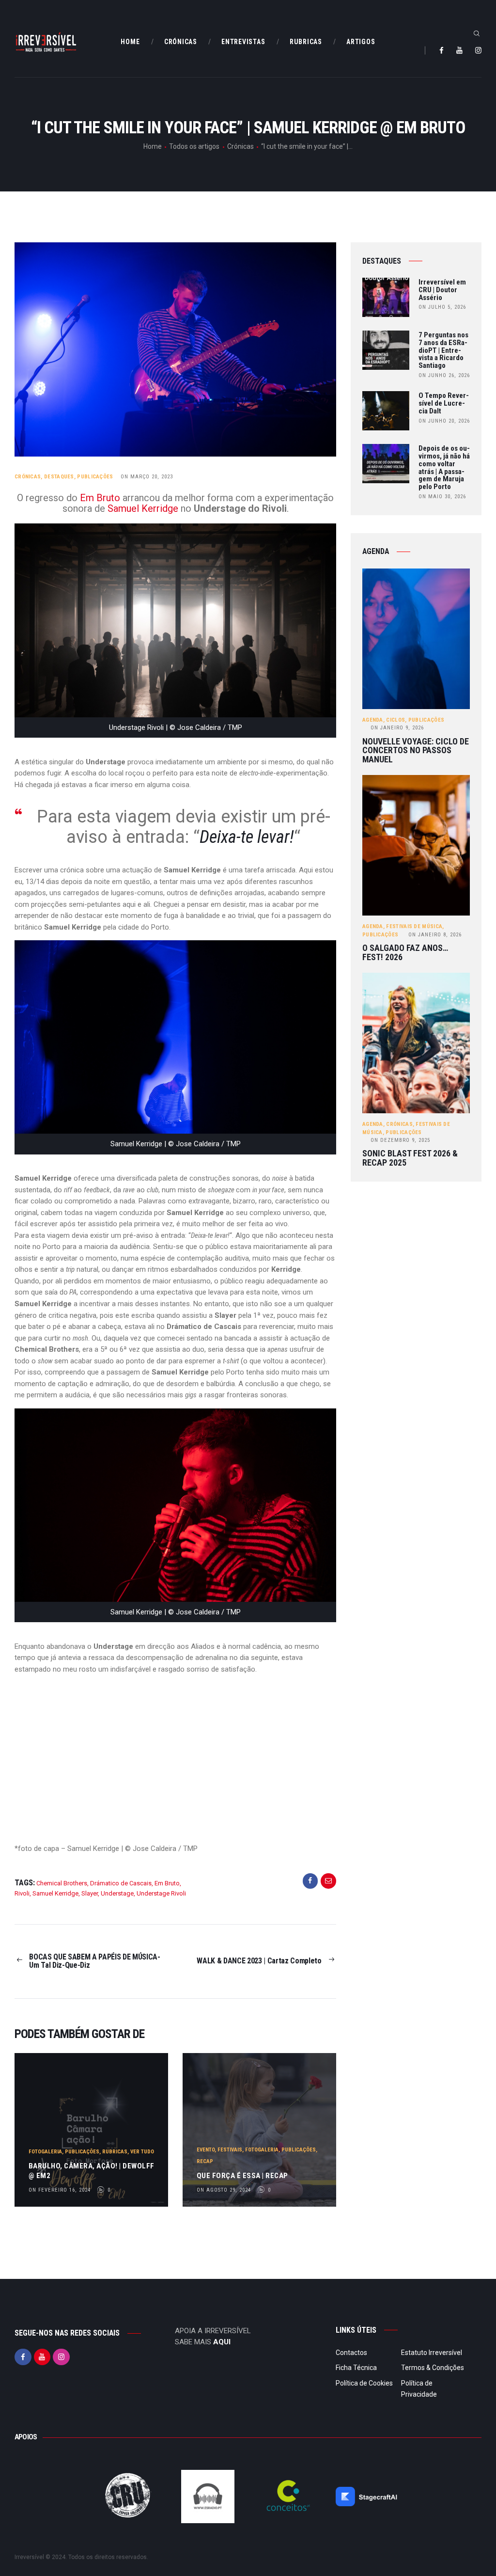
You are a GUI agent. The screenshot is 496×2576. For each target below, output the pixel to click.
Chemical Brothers (62, 1883)
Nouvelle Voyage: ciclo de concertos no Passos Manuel (416, 751)
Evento (206, 2150)
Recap (205, 2161)
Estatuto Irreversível (432, 2353)
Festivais (230, 2150)
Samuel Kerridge (143, 508)
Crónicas (240, 146)
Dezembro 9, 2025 (400, 1140)
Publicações (95, 477)
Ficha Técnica (356, 2368)
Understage (117, 1893)
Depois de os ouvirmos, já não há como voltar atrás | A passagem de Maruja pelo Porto (444, 468)
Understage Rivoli (161, 1893)
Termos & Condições (433, 2368)
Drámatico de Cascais (121, 1883)
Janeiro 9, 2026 (397, 728)
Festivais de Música (414, 926)
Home (153, 146)
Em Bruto (101, 498)
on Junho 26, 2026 (444, 375)
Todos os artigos (194, 146)
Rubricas (115, 2152)
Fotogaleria (45, 2152)
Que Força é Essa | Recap (242, 2176)
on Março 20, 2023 (147, 477)
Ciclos (395, 720)
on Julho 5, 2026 (442, 307)
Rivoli (22, 1893)
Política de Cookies (364, 2383)
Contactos (351, 2353)
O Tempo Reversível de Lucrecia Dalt (444, 403)
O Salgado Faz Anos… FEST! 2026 (405, 953)
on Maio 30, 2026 (442, 497)
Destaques (59, 477)
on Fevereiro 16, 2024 (60, 2190)
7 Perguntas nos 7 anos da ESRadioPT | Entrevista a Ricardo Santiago (443, 351)
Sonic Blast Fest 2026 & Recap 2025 (410, 1158)
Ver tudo (142, 2152)
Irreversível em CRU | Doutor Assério (442, 290)
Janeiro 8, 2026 (435, 935)
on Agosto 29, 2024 (224, 2190)
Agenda (373, 720)
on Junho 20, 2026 (444, 421)
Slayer (90, 1893)
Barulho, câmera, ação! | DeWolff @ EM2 (92, 2171)
